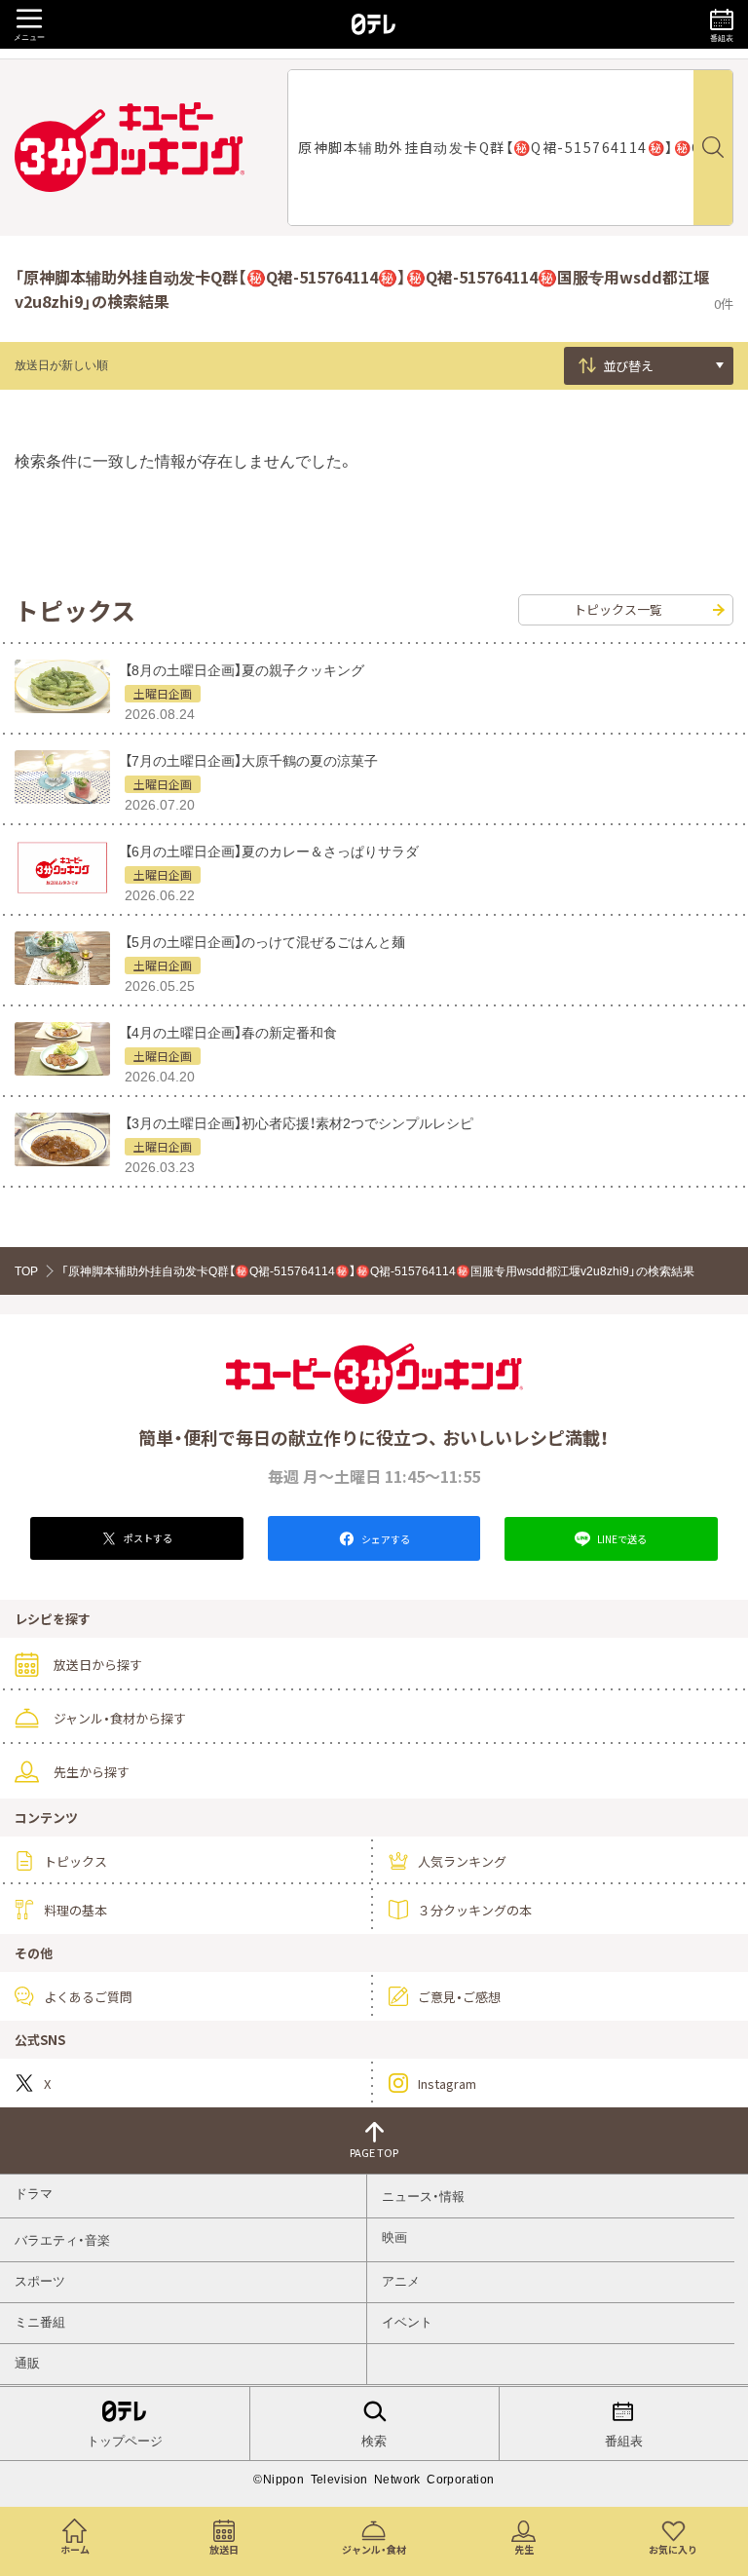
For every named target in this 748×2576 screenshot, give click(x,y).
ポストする (147, 1538)
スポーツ (40, 2281)
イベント (407, 2322)
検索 (374, 2441)
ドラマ (34, 2194)
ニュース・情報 (423, 2197)
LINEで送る (621, 1539)
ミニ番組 (40, 2322)
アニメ (401, 2281)
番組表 (624, 2441)
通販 (27, 2363)
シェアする (385, 1539)
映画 (394, 2237)
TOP (26, 1271)
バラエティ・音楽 (62, 2240)
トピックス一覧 (618, 609)
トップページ (125, 2441)
